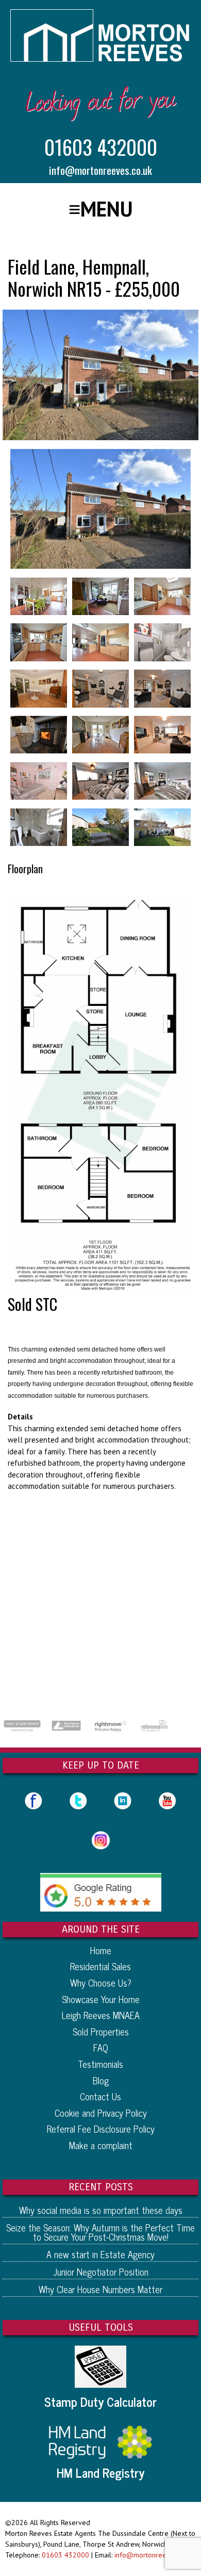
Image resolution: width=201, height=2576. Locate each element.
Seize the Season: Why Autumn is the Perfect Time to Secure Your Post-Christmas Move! (100, 2232)
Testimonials (100, 2064)
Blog (101, 2080)
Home (101, 1950)
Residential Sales (100, 1966)
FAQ (101, 2047)
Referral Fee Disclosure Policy (101, 2129)
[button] (101, 209)
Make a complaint (101, 2145)
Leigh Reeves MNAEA (101, 2015)
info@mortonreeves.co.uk (100, 170)
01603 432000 (101, 147)
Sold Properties (101, 2031)
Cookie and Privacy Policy (101, 2113)
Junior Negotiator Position (101, 2272)
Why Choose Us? (101, 1983)
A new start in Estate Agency (100, 2254)
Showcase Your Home (101, 1999)
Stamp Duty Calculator (100, 2402)
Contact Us (100, 2096)
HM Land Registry (100, 2473)
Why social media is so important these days (101, 2210)
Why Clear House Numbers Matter (100, 2289)
